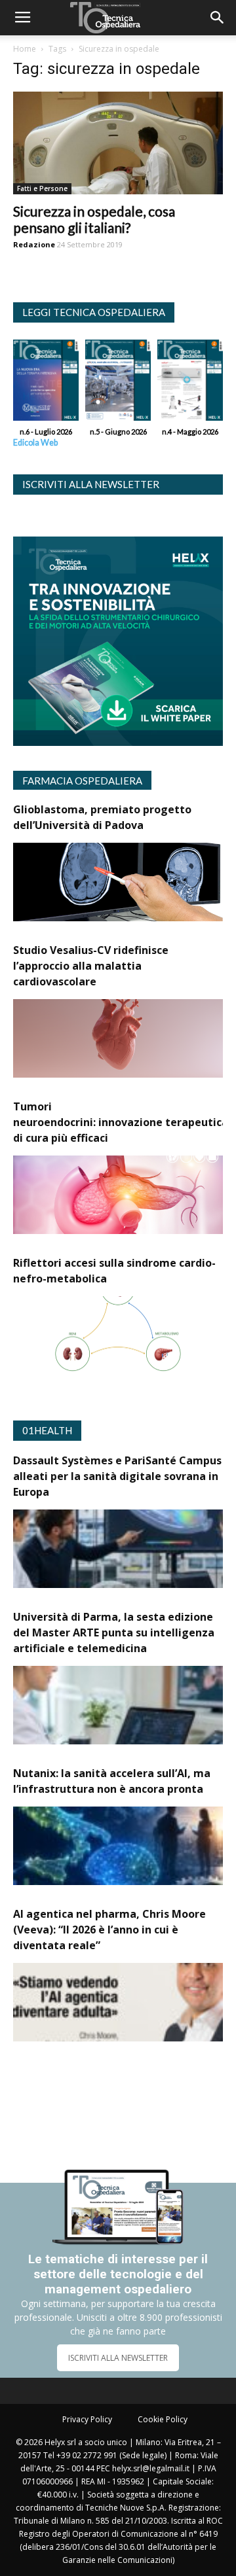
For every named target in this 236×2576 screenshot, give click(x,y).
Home (25, 49)
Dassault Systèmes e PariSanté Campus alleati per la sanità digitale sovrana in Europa (117, 1476)
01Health (47, 1430)
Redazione (34, 244)
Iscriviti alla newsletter (91, 484)
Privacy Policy (87, 2419)
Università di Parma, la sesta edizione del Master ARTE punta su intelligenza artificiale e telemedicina (114, 1632)
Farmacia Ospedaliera (82, 781)
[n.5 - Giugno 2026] (118, 383)
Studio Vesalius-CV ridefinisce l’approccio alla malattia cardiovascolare (91, 966)
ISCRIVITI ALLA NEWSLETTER (118, 2358)
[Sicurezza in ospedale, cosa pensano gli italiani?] (118, 143)
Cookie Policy (163, 2419)
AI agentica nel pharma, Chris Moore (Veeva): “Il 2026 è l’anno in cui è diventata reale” (109, 1930)
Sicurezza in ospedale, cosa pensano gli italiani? (94, 219)
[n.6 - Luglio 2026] (46, 383)
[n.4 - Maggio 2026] (190, 383)
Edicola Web (35, 443)
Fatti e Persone (42, 188)
